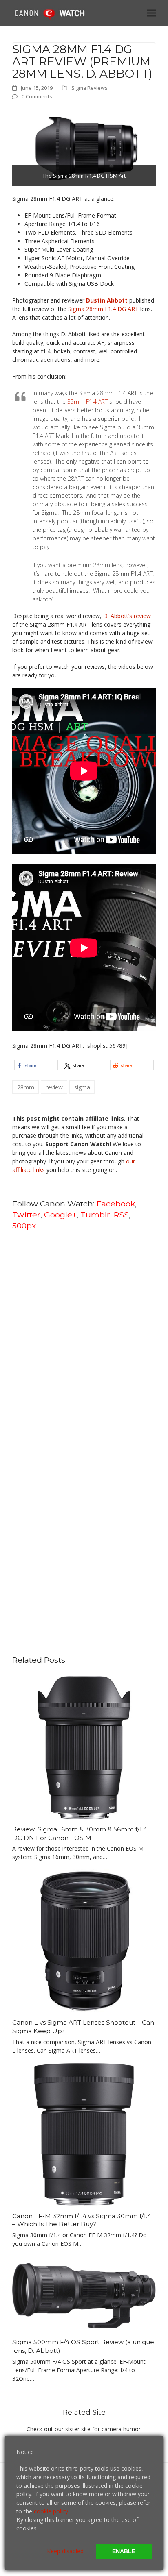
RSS (121, 1215)
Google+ (60, 1215)
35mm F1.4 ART (87, 402)
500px (24, 1226)
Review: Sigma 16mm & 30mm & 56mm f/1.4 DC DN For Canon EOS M (80, 1833)
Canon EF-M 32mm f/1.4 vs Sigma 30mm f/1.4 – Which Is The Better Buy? (82, 2220)
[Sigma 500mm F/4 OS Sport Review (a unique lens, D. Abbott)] (84, 2293)
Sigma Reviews (90, 88)
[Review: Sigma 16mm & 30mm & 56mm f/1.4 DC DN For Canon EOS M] (84, 1747)
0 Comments (37, 96)
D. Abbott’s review (127, 616)
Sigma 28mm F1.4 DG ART (103, 309)
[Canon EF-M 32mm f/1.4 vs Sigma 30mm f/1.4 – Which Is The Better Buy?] (84, 2134)
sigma (82, 1087)
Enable (124, 2551)
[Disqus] (84, 1341)
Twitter (26, 1215)
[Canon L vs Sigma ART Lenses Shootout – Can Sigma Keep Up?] (84, 1940)
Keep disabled (65, 2551)
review (54, 1087)
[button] (151, 13)
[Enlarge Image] (84, 147)
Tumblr (95, 1215)
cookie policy (51, 2511)
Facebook (116, 1204)
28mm (26, 1087)
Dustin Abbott (107, 300)
